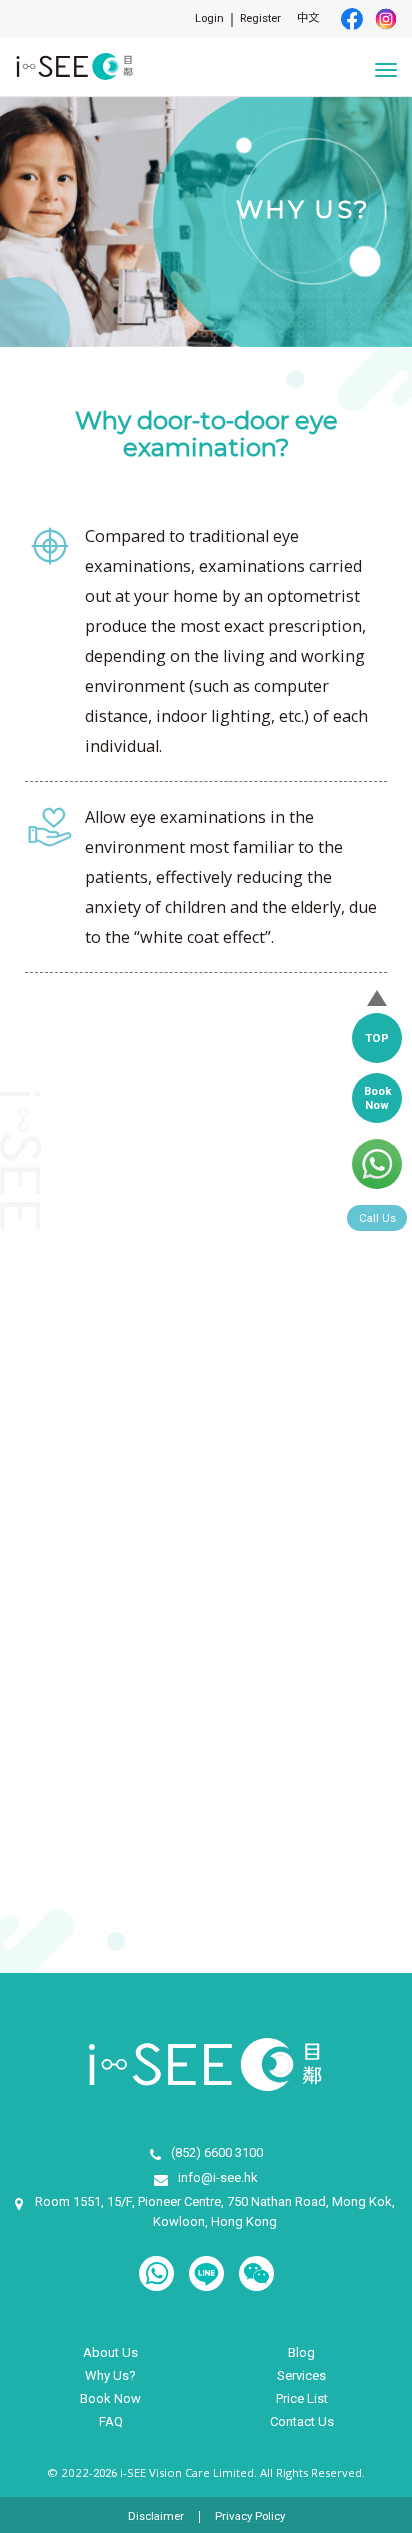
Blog (301, 2352)
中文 (308, 18)
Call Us (377, 1218)
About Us (110, 2352)
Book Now (110, 2398)
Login (209, 18)
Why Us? (110, 2375)
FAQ (111, 2421)
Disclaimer (156, 2517)
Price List (302, 2398)
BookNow (377, 1098)
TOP (377, 1038)
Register (260, 18)
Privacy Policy (250, 2517)
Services (301, 2375)
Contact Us (302, 2421)
